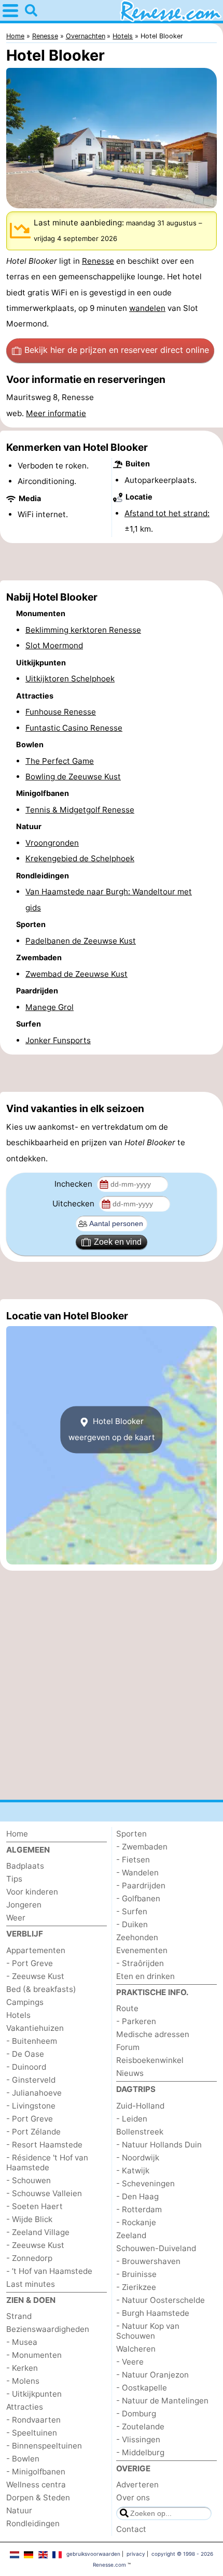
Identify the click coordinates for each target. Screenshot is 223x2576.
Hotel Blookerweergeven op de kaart (112, 1429)
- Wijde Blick (29, 2219)
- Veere (130, 2362)
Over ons (133, 2497)
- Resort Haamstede (44, 2145)
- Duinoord (26, 2067)
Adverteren (137, 2485)
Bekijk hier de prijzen (117, 350)
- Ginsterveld (31, 2080)
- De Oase (25, 2054)
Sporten (131, 1834)
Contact (131, 2529)
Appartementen (36, 1950)
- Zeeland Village (38, 2232)
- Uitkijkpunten (34, 2394)
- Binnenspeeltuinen (44, 2446)
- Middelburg (140, 2452)
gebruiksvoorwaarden (93, 2554)
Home (17, 1834)
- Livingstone (31, 2106)
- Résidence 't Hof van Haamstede (47, 2162)
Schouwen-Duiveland (156, 2248)
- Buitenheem (32, 2041)
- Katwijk (133, 2171)
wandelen (147, 308)
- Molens (23, 2381)
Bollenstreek (140, 2132)
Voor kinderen (32, 1892)
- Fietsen (133, 1860)
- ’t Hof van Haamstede (49, 2271)
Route (127, 2008)
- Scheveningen (145, 2183)
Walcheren (136, 2349)
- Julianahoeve (34, 2093)
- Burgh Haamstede (153, 2313)
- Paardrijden (141, 1885)
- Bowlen (23, 2459)
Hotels (18, 2015)
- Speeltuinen (32, 2433)
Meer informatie (56, 413)
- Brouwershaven (148, 2261)
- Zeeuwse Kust (35, 1976)
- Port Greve (30, 1963)
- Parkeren (136, 2021)
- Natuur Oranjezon (152, 2375)
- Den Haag (137, 2196)
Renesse (98, 261)
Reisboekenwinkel (150, 2060)
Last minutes (31, 2284)
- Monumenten (34, 2355)
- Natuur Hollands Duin (159, 2145)
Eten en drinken (145, 1976)
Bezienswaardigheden (48, 2329)
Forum (128, 2047)
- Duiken (132, 1924)
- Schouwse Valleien (44, 2193)
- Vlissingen (138, 2439)
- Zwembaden (142, 1847)
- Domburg (136, 2414)
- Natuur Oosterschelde (161, 2300)
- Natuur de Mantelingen (162, 2401)
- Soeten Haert (34, 2206)
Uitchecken (74, 1204)
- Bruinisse (136, 2274)
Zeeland (131, 2235)
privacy (136, 2554)
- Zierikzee (136, 2287)
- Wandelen (137, 1873)
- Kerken (22, 2368)
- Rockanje (136, 2222)
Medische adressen (153, 2034)
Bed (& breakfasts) (41, 1989)
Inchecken (74, 1184)
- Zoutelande (140, 2426)
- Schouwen (29, 2180)
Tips (14, 1879)
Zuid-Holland (140, 2106)
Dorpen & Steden (38, 2497)
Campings (25, 2002)
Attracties (25, 2407)
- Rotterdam (139, 2209)
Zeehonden (137, 1937)
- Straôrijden (140, 1963)
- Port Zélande (33, 2132)
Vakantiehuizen (35, 2028)
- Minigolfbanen (36, 2472)
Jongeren (24, 1905)
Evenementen (142, 1950)
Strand (19, 2316)
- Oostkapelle (142, 2388)
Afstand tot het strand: (167, 513)
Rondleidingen (33, 2523)
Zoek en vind (118, 1242)
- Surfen (132, 1911)
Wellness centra (36, 2485)
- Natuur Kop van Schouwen (148, 2331)
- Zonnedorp (29, 2258)
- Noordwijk (138, 2158)
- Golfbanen (138, 1898)
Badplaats (25, 1866)
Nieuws (130, 2073)
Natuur (19, 2510)
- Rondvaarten (33, 2420)
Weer (16, 1918)
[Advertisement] (112, 562)
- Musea (22, 2342)
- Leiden (132, 2119)
